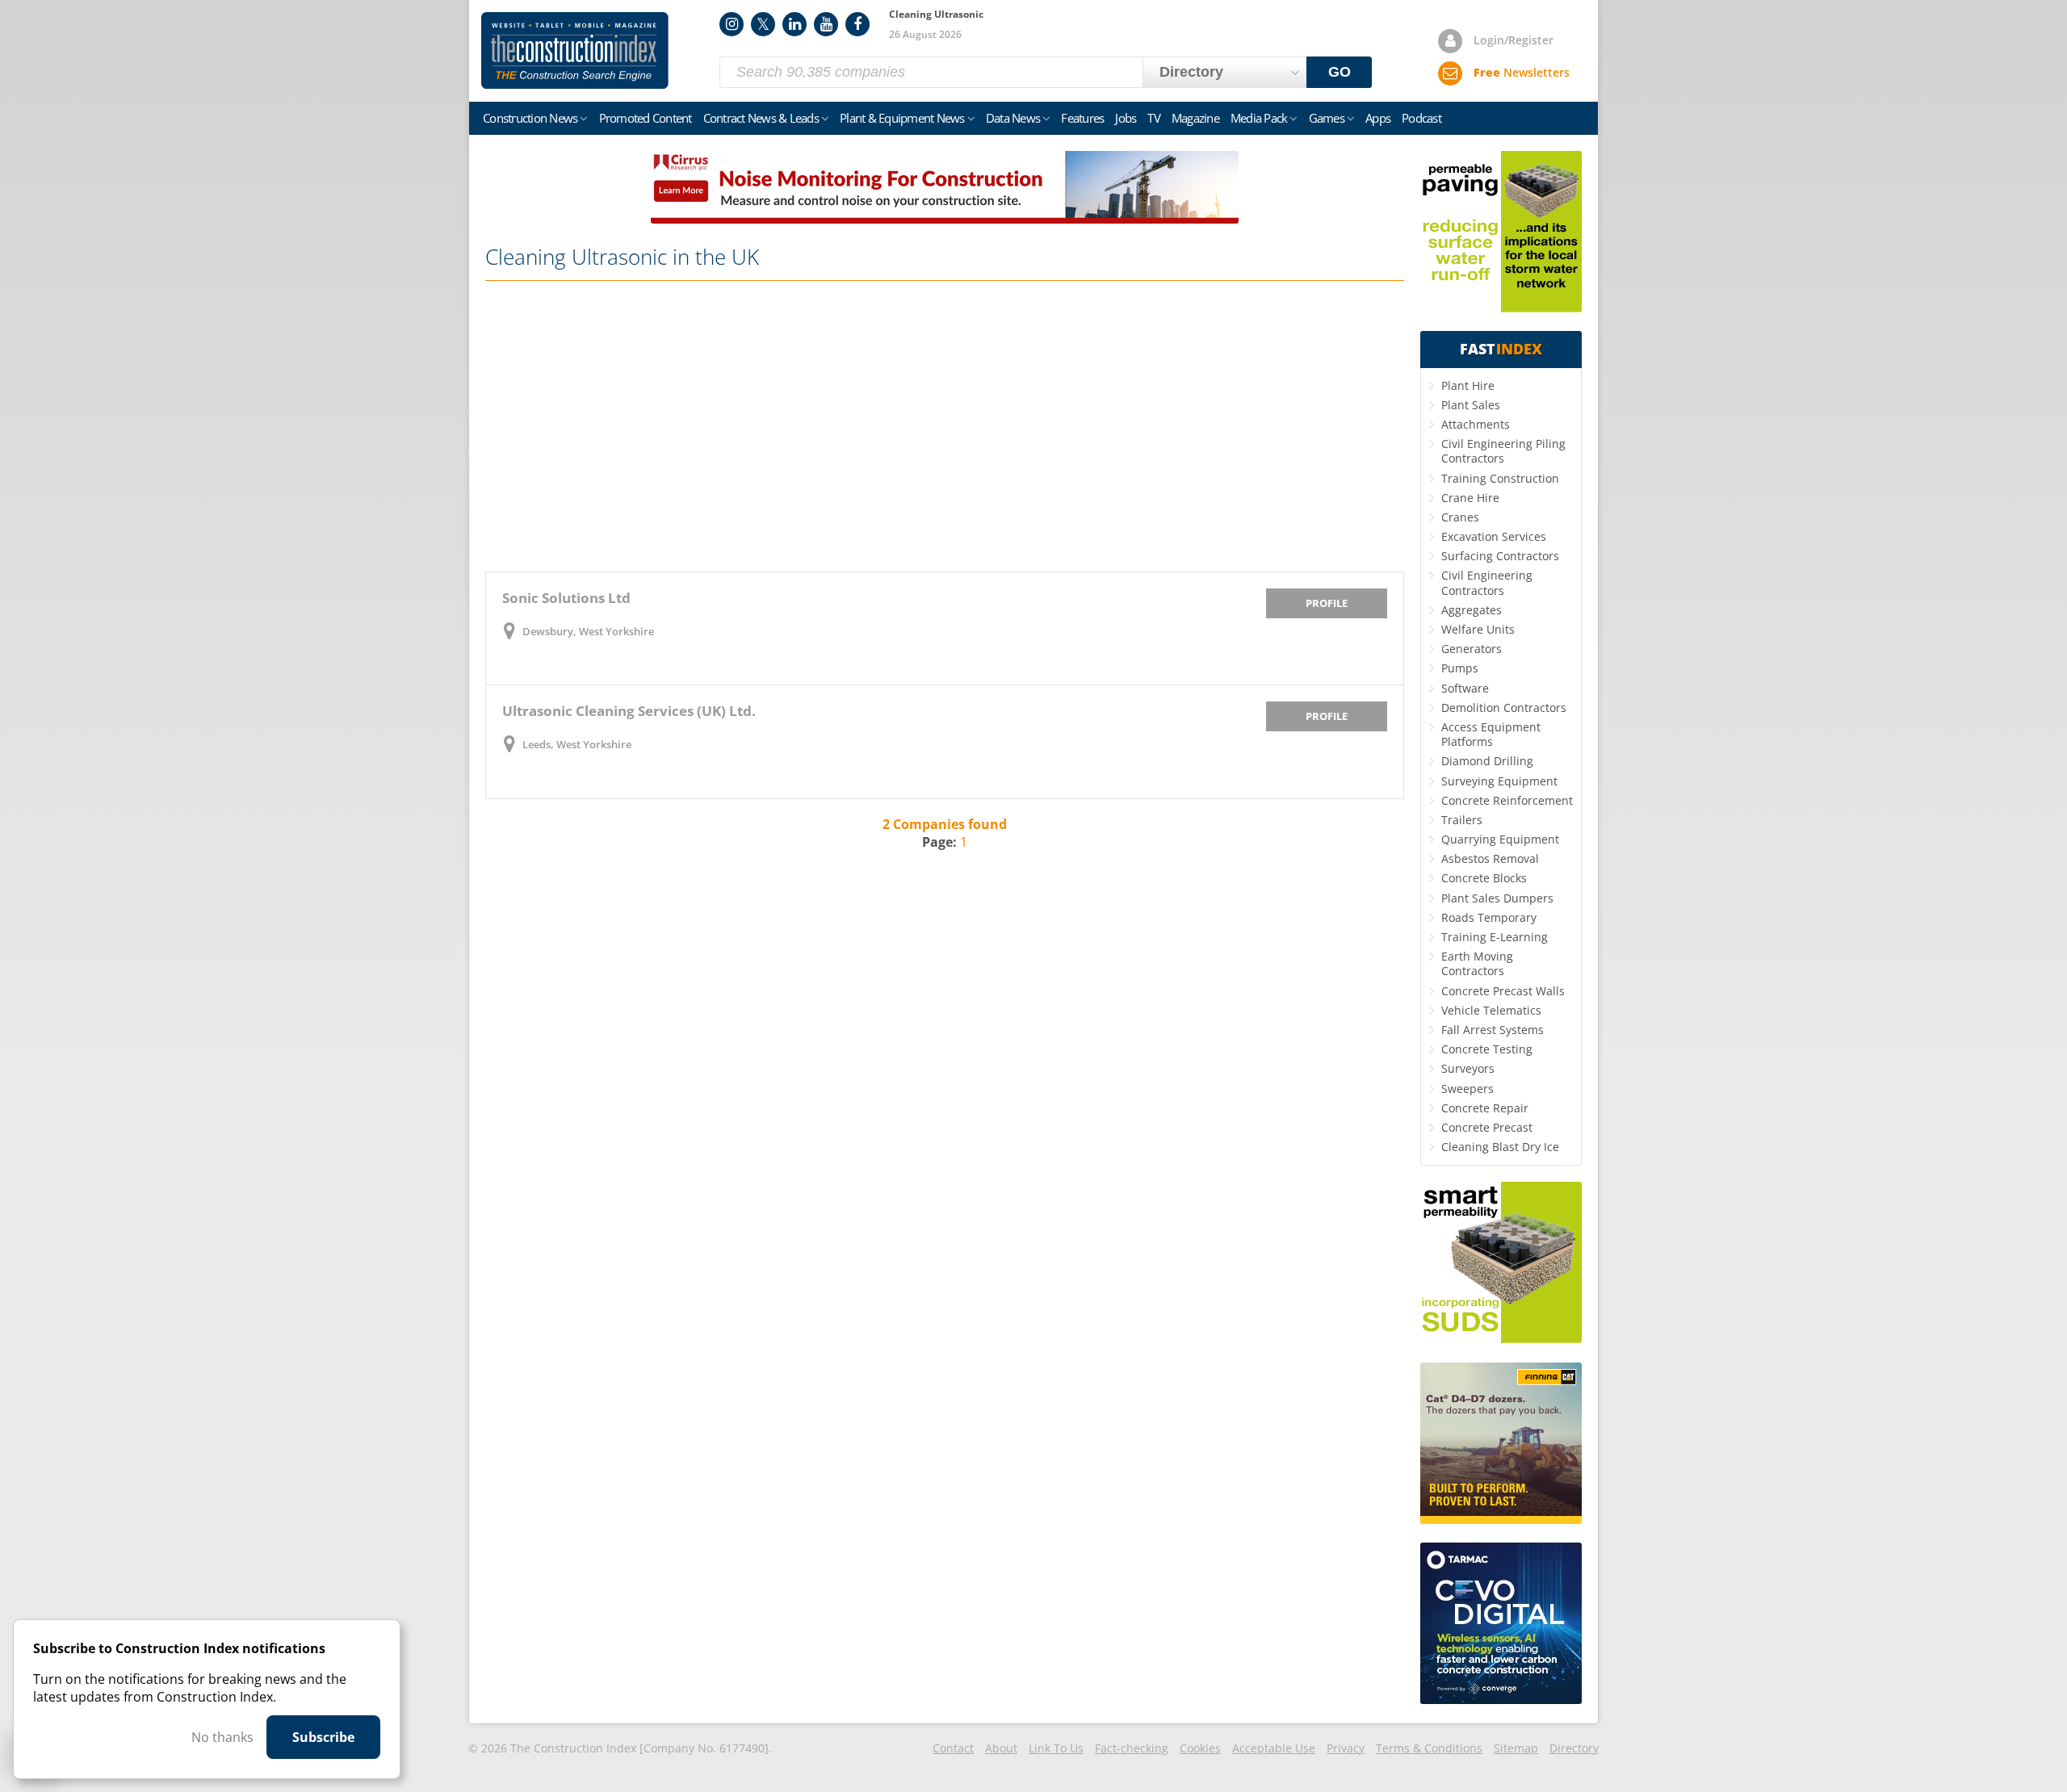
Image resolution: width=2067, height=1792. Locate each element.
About (1001, 1748)
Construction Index (575, 51)
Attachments (1476, 424)
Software (1465, 688)
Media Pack (1259, 118)
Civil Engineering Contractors (1487, 582)
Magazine (1195, 118)
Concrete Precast (1487, 1127)
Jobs (1126, 118)
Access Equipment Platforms (1491, 734)
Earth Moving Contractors (1477, 963)
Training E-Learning (1495, 937)
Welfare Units (1478, 629)
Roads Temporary (1489, 917)
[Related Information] (945, 219)
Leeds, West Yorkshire (577, 744)
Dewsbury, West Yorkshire (588, 631)
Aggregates (1472, 610)
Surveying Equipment (1499, 781)
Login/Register (1514, 40)
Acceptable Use (1274, 1748)
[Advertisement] (945, 426)
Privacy (1346, 1748)
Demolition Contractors (1504, 708)
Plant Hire (1468, 385)
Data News (1013, 118)
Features (1082, 118)
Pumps (1460, 668)
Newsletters (1522, 72)
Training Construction (1500, 478)
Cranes (1460, 517)
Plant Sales (1471, 405)
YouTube (826, 24)
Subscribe (323, 1737)
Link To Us (1056, 1748)
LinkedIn (795, 24)
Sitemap (1516, 1748)
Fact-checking (1132, 1748)
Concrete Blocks (1484, 878)
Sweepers (1467, 1089)
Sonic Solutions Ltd (566, 598)
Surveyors (1468, 1068)
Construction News (530, 118)
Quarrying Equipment (1500, 839)
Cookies (1200, 1748)
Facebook (857, 24)
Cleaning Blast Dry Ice (1500, 1147)
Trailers (1462, 820)
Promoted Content (646, 118)
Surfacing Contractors (1500, 556)
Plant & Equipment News (902, 118)
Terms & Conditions (1429, 1748)
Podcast (1421, 118)
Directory (1574, 1748)
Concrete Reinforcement (1507, 800)
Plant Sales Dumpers (1497, 898)
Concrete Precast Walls (1503, 991)
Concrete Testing (1487, 1049)
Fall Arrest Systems (1493, 1030)
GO (1340, 72)
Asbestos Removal (1490, 858)
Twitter (763, 24)
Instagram (732, 24)
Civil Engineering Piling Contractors (1503, 451)
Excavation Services (1494, 536)
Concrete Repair (1485, 1108)
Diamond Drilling (1487, 761)
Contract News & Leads (761, 118)
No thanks (222, 1737)
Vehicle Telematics (1491, 1010)
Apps (1378, 118)
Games (1327, 118)
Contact (953, 1748)
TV (1154, 118)
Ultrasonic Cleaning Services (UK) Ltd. (629, 711)
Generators (1472, 649)
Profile (1327, 603)
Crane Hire (1470, 498)
